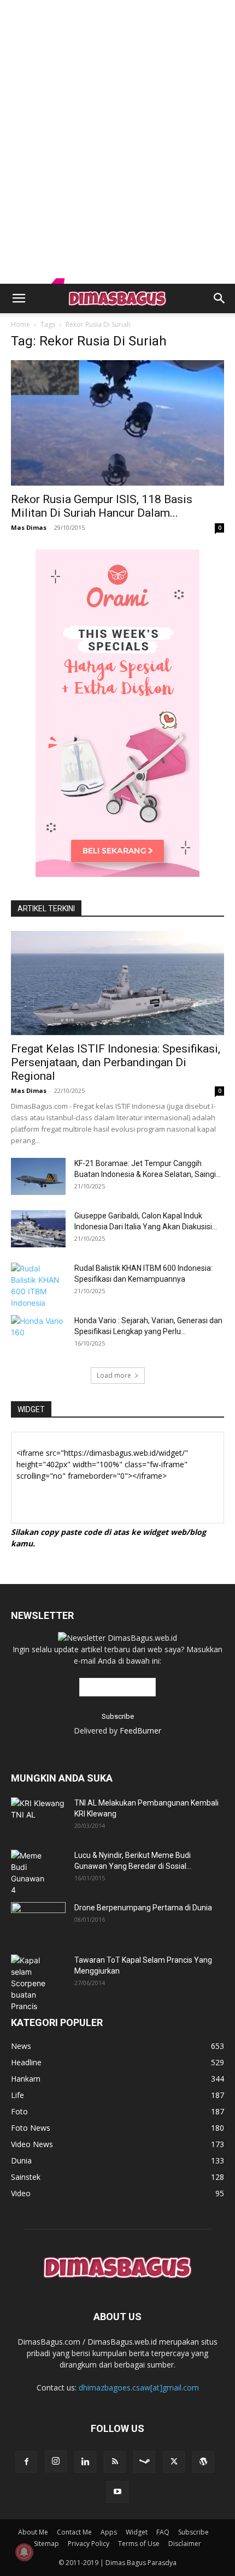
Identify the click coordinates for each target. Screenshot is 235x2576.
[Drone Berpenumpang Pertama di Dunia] (38, 1917)
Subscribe (193, 2532)
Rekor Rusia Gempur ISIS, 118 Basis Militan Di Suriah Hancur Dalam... (102, 506)
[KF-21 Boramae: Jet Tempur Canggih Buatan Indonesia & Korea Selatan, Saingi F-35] (38, 1177)
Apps (109, 2532)
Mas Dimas (29, 527)
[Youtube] (117, 2492)
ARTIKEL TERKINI (46, 909)
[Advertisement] (117, 19)
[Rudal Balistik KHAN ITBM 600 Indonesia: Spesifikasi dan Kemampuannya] (38, 1286)
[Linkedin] (85, 2462)
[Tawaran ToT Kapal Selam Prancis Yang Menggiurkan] (36, 1983)
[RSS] (115, 2462)
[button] (19, 298)
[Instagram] (56, 2461)
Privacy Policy (89, 2544)
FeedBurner (140, 1731)
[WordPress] (203, 2462)
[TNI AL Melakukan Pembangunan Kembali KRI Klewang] (38, 1816)
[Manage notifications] (24, 2552)
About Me (33, 2532)
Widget (137, 2532)
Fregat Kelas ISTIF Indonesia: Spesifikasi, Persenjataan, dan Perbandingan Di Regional (116, 1062)
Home (20, 324)
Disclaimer (185, 2544)
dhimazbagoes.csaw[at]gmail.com (139, 2387)
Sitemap (46, 2544)
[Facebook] (26, 2462)
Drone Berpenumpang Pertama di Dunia (143, 1908)
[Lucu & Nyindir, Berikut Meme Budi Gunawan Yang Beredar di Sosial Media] (30, 1873)
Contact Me (74, 2532)
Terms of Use (139, 2544)
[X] (174, 2462)
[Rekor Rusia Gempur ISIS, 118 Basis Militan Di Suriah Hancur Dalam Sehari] (117, 423)
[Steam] (144, 2462)
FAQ (163, 2532)
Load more (114, 1375)
